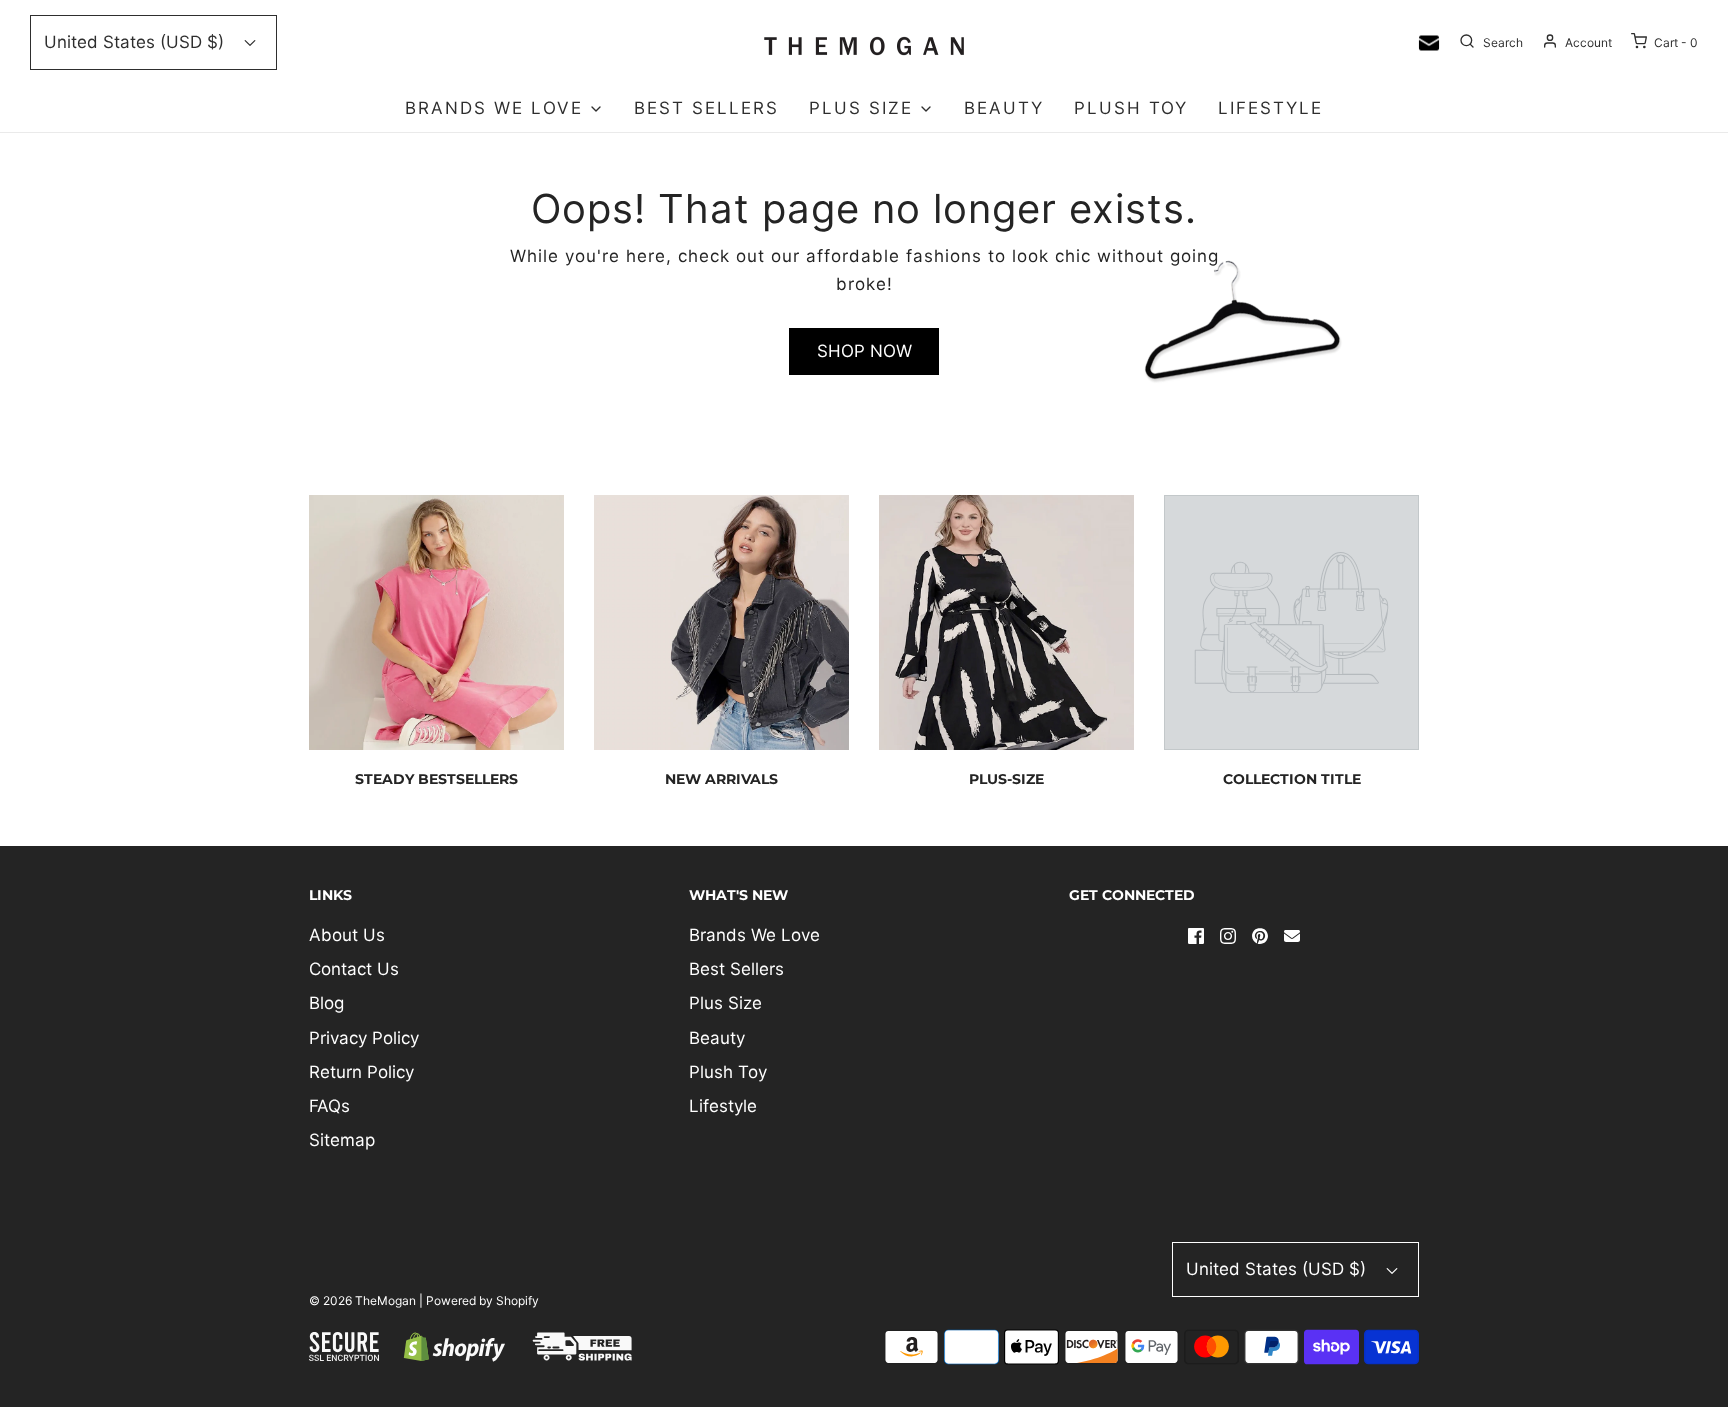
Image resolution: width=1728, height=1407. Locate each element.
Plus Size (725, 1003)
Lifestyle (1270, 108)
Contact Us (354, 969)
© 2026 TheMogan (362, 1300)
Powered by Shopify (482, 1300)
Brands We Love (754, 935)
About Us (347, 935)
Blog (326, 1003)
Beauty (1004, 108)
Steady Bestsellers (436, 779)
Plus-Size (1006, 779)
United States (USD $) (136, 42)
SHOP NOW (864, 351)
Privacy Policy (364, 1038)
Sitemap (342, 1140)
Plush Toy (1131, 108)
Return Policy (361, 1072)
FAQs (329, 1106)
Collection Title (1292, 779)
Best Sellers (706, 108)
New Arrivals (721, 779)
